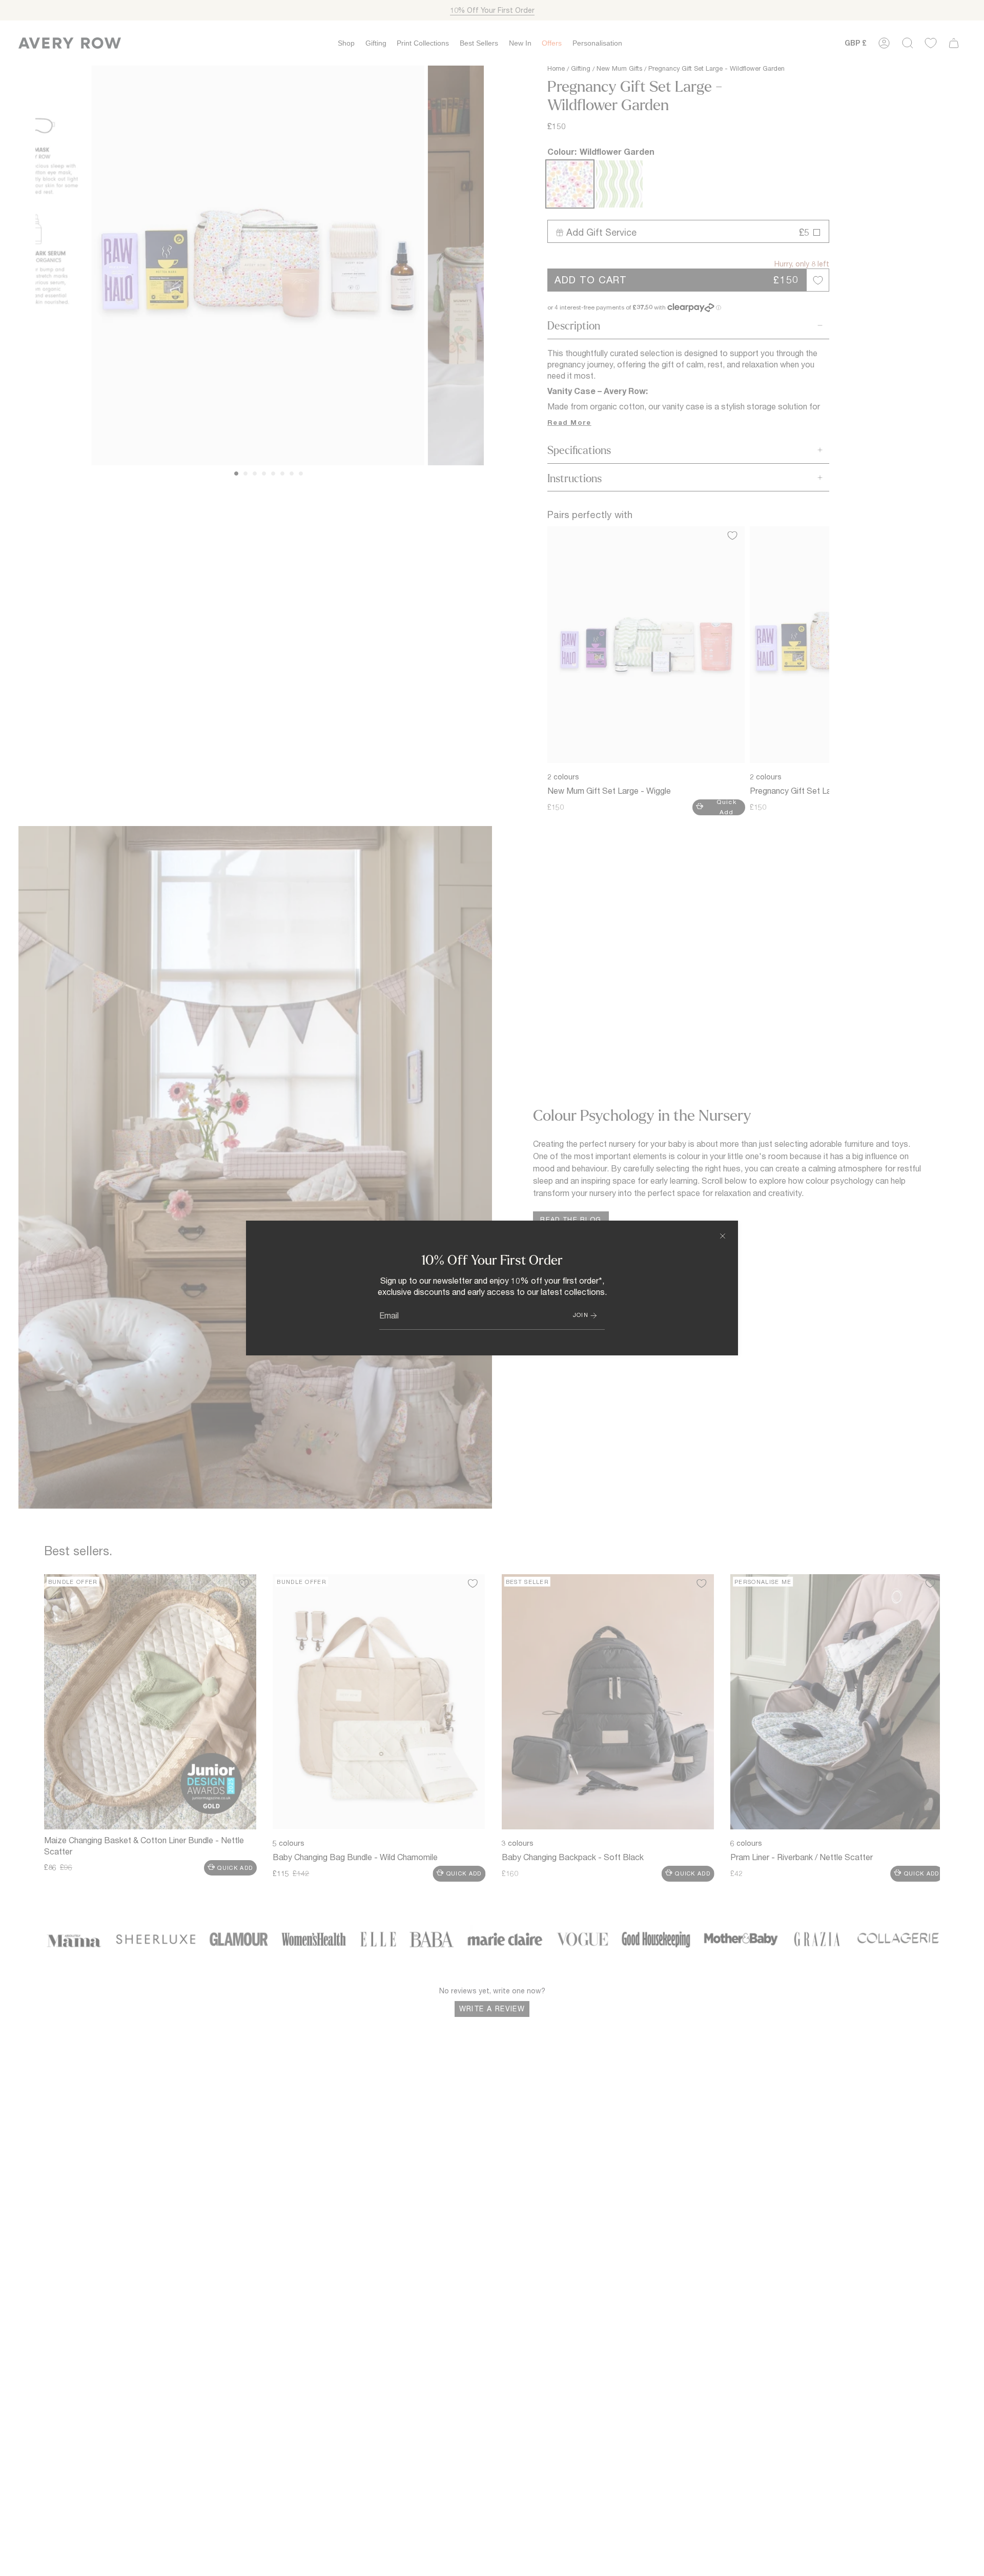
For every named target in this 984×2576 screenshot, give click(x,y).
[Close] (723, 1236)
